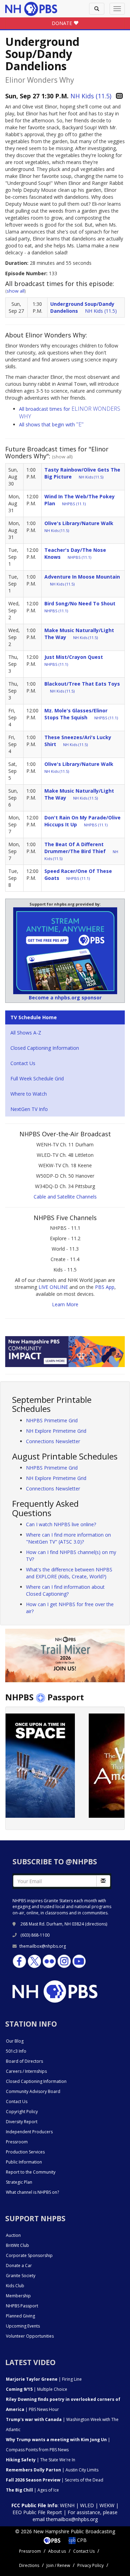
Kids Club (15, 2286)
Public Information (24, 2162)
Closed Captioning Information (45, 1048)
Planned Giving (20, 2316)
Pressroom (17, 2142)
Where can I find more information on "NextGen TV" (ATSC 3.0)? (68, 1538)
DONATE (63, 23)
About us (57, 2551)
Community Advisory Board (33, 2091)
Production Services (25, 2152)
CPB (81, 2540)
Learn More (65, 1304)
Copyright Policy (22, 2112)
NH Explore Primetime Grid (56, 1431)
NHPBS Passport (22, 2306)
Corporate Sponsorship (29, 2255)
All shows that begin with (51, 424)
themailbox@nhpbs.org (43, 1946)
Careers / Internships (26, 2071)
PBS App (105, 1287)
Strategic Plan (19, 2182)
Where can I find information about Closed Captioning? (65, 1590)
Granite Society (21, 2276)
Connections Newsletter (53, 1441)
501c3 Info (16, 2051)
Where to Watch (29, 1094)
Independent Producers (29, 2132)
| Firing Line (44, 2379)
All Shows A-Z (26, 1033)
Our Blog (15, 2041)
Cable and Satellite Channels (65, 1197)
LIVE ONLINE (53, 1287)
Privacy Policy (90, 2565)
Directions (29, 2565)
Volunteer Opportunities (30, 2336)
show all (16, 291)
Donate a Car (19, 2266)
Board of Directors (24, 2061)
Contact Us (23, 1063)
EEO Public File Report (37, 2512)
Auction (13, 2235)
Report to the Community (31, 2172)
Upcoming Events (23, 2326)
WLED (87, 2505)
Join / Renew (58, 2565)
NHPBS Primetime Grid (52, 1420)
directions (96, 1924)
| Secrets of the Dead (55, 2480)
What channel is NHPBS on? (32, 2192)
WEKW (107, 2505)
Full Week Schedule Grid (37, 1078)
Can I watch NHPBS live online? (61, 1524)
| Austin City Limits (52, 2470)
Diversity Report (22, 2122)
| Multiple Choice (37, 2389)
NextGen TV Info (29, 1109)
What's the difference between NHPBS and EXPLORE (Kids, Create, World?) (69, 1573)
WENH (67, 2505)
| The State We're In (41, 2460)
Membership (18, 2296)
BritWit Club (18, 2245)
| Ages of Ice (32, 2490)
